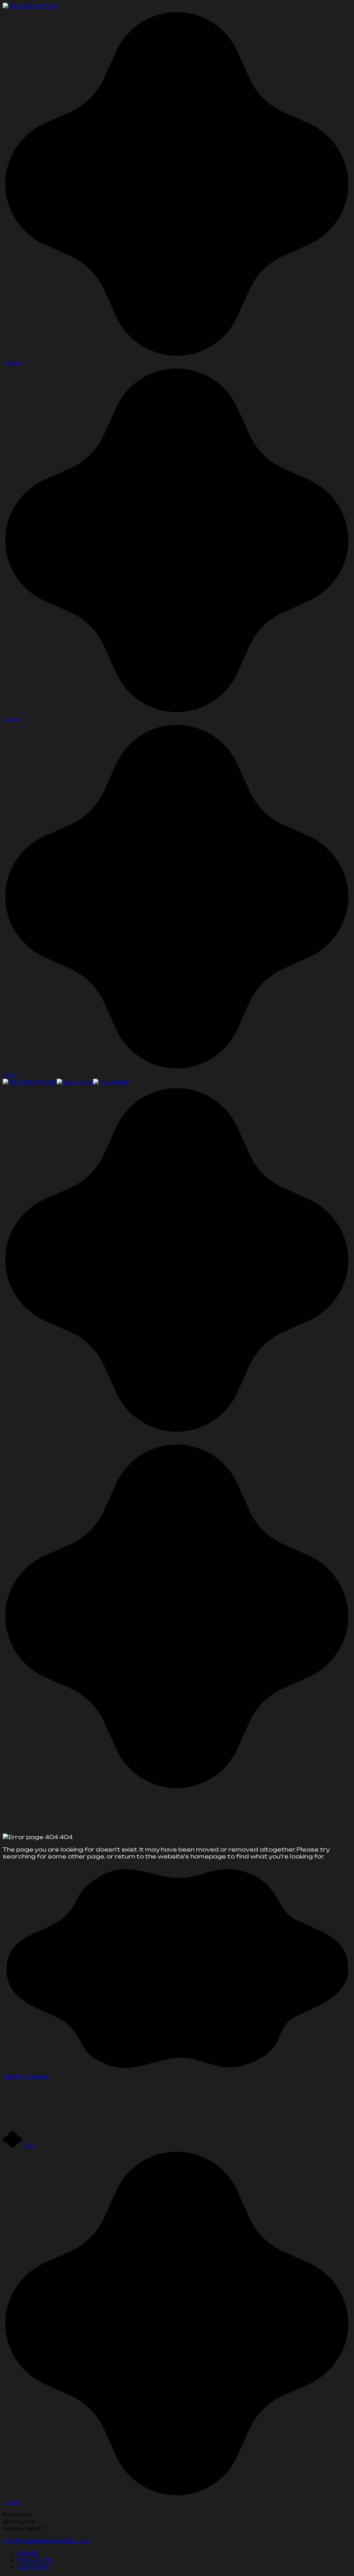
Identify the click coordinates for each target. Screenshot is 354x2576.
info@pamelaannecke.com (46, 2541)
